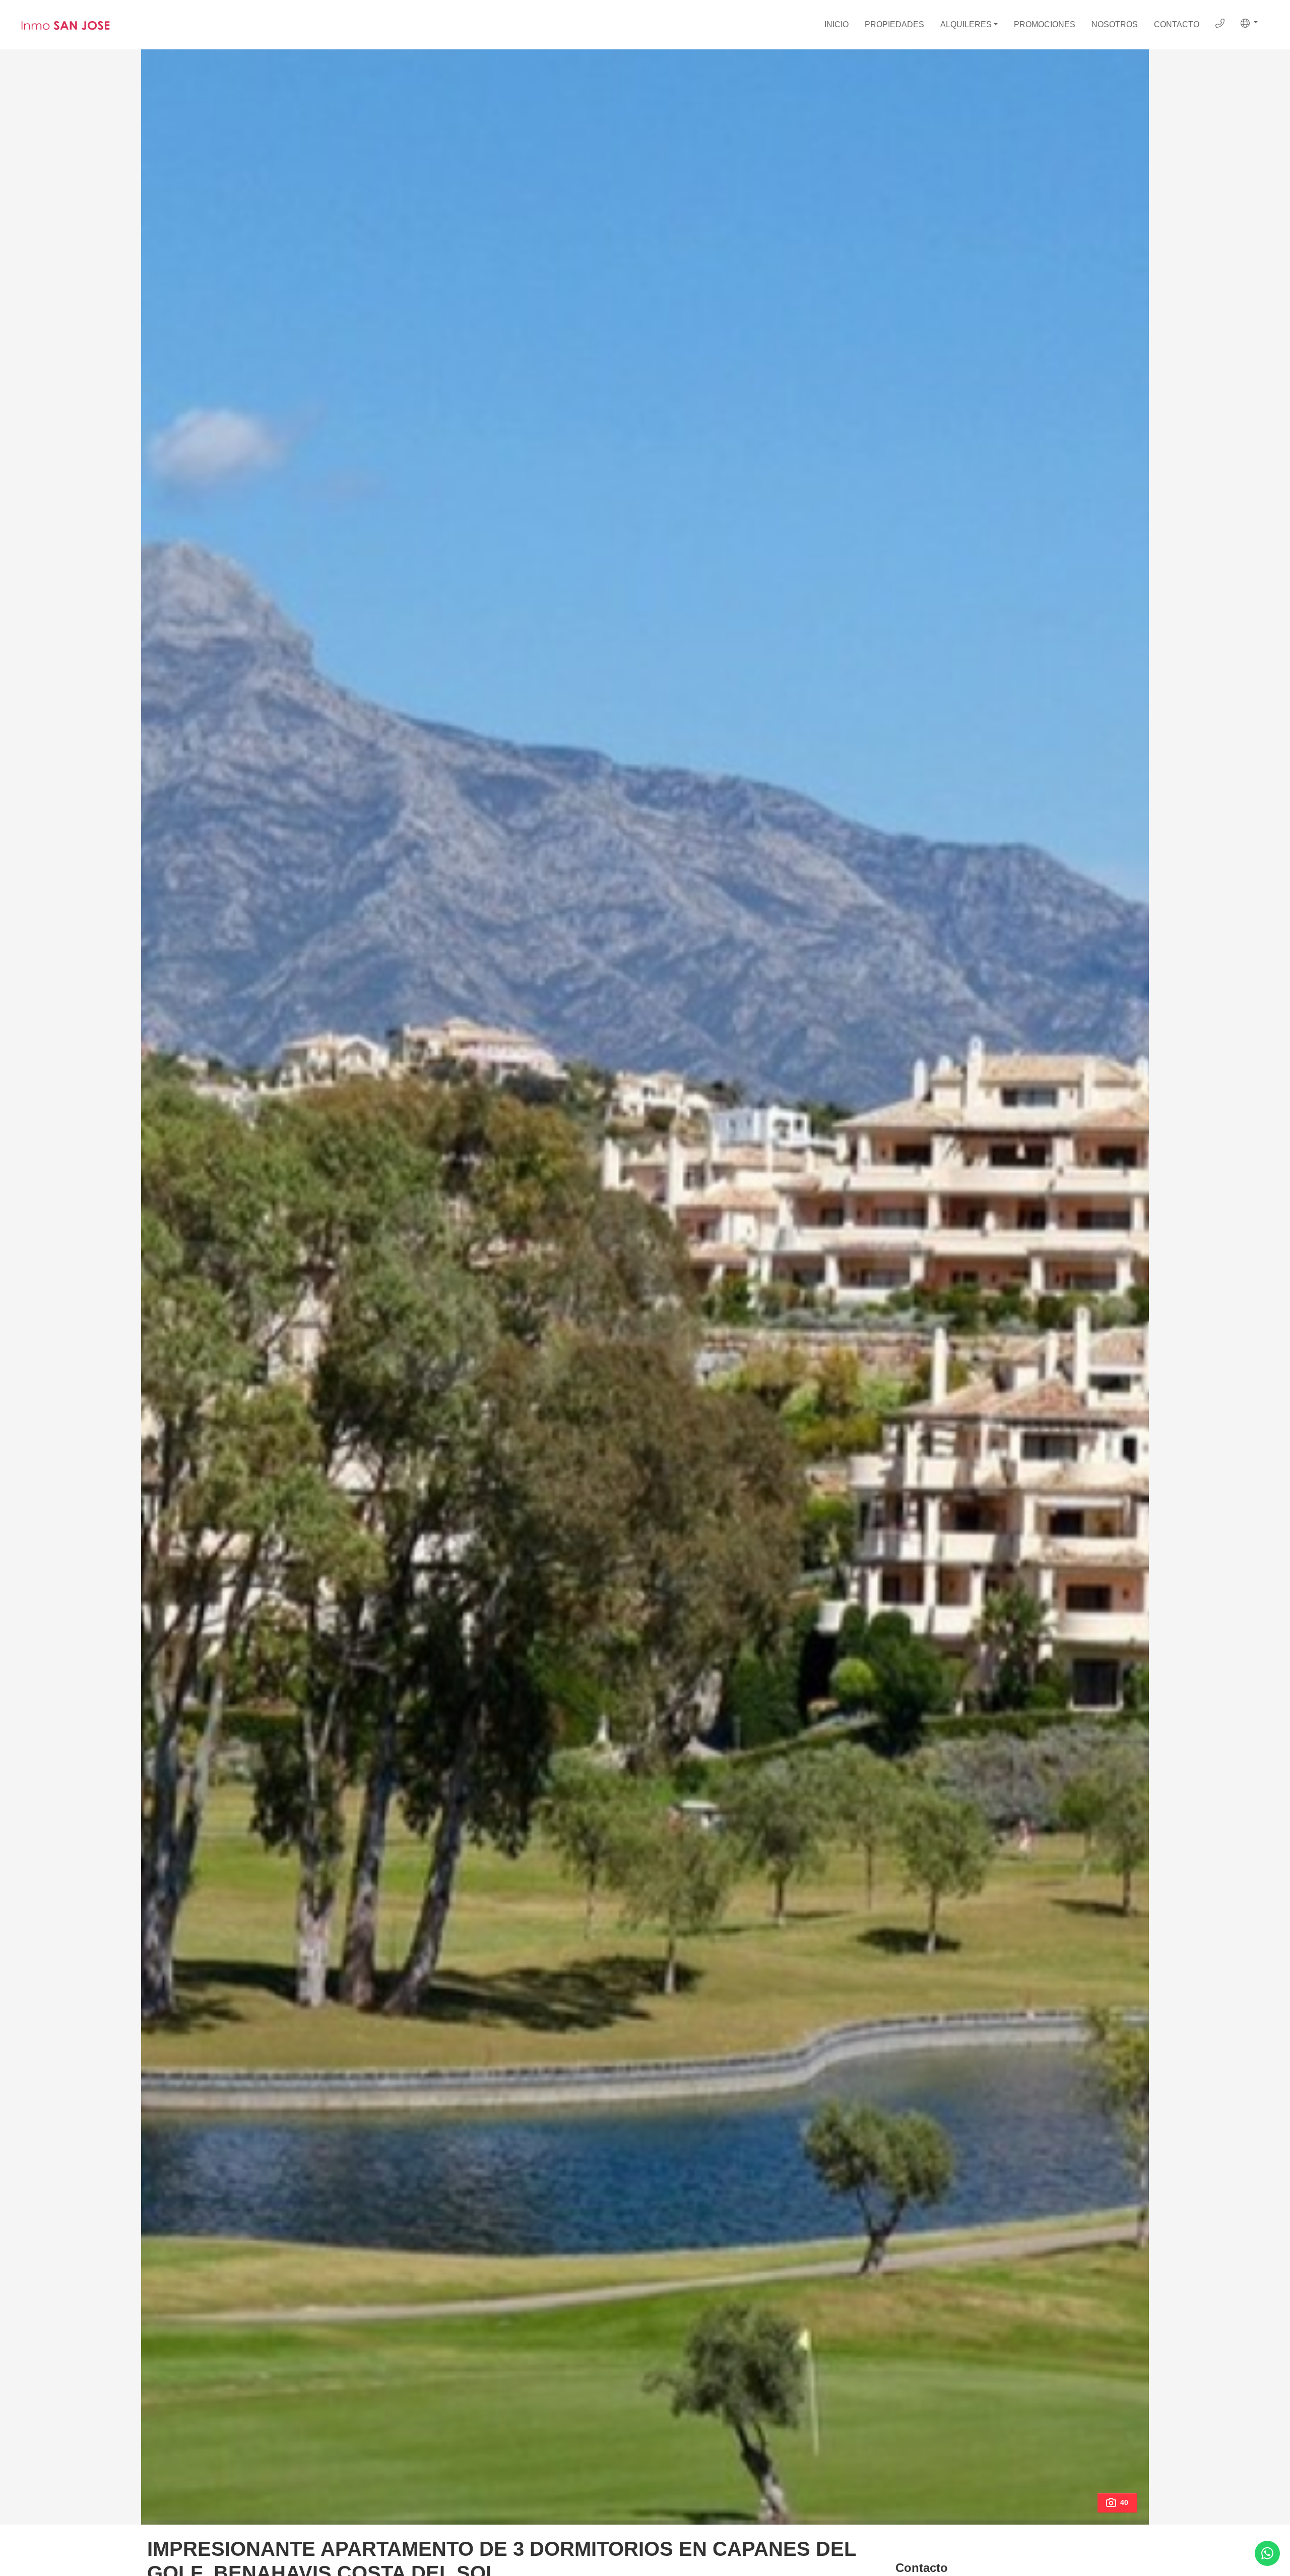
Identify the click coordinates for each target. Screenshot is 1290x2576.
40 (1124, 2502)
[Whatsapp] (1267, 2553)
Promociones (1045, 24)
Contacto (1177, 24)
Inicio (836, 24)
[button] (1249, 23)
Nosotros (1115, 24)
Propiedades (894, 24)
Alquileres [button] (966, 24)
